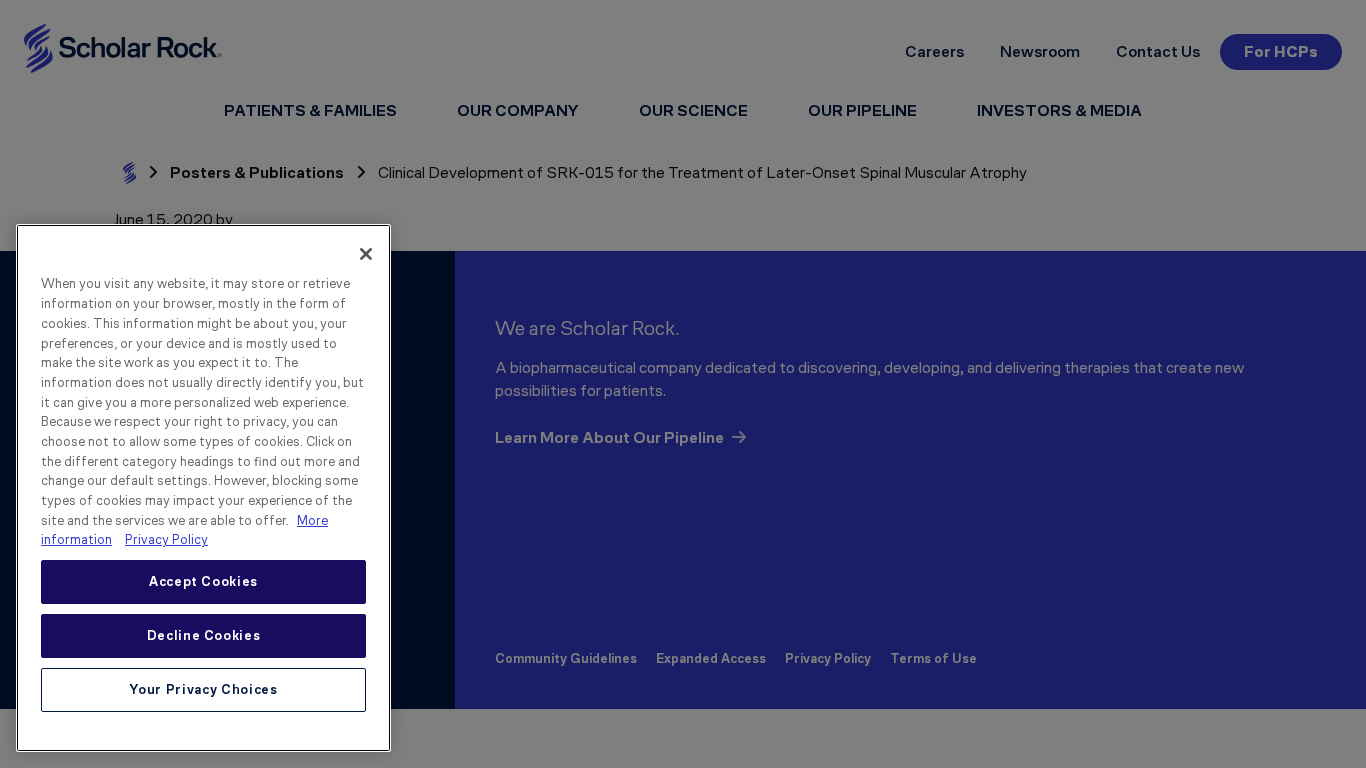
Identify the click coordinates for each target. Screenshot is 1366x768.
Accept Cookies (203, 581)
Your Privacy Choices (203, 689)
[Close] (366, 254)
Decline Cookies (204, 635)
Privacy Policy (166, 539)
